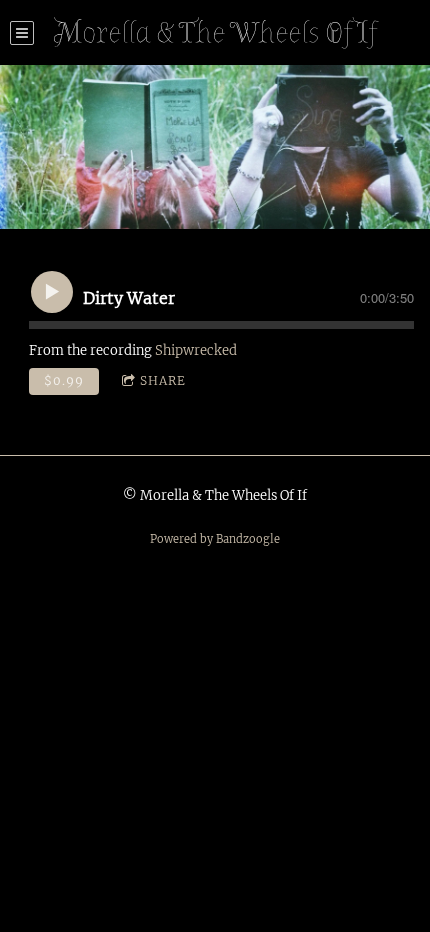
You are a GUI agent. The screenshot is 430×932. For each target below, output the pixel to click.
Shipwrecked (196, 350)
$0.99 (64, 380)
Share (163, 380)
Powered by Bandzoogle (215, 539)
